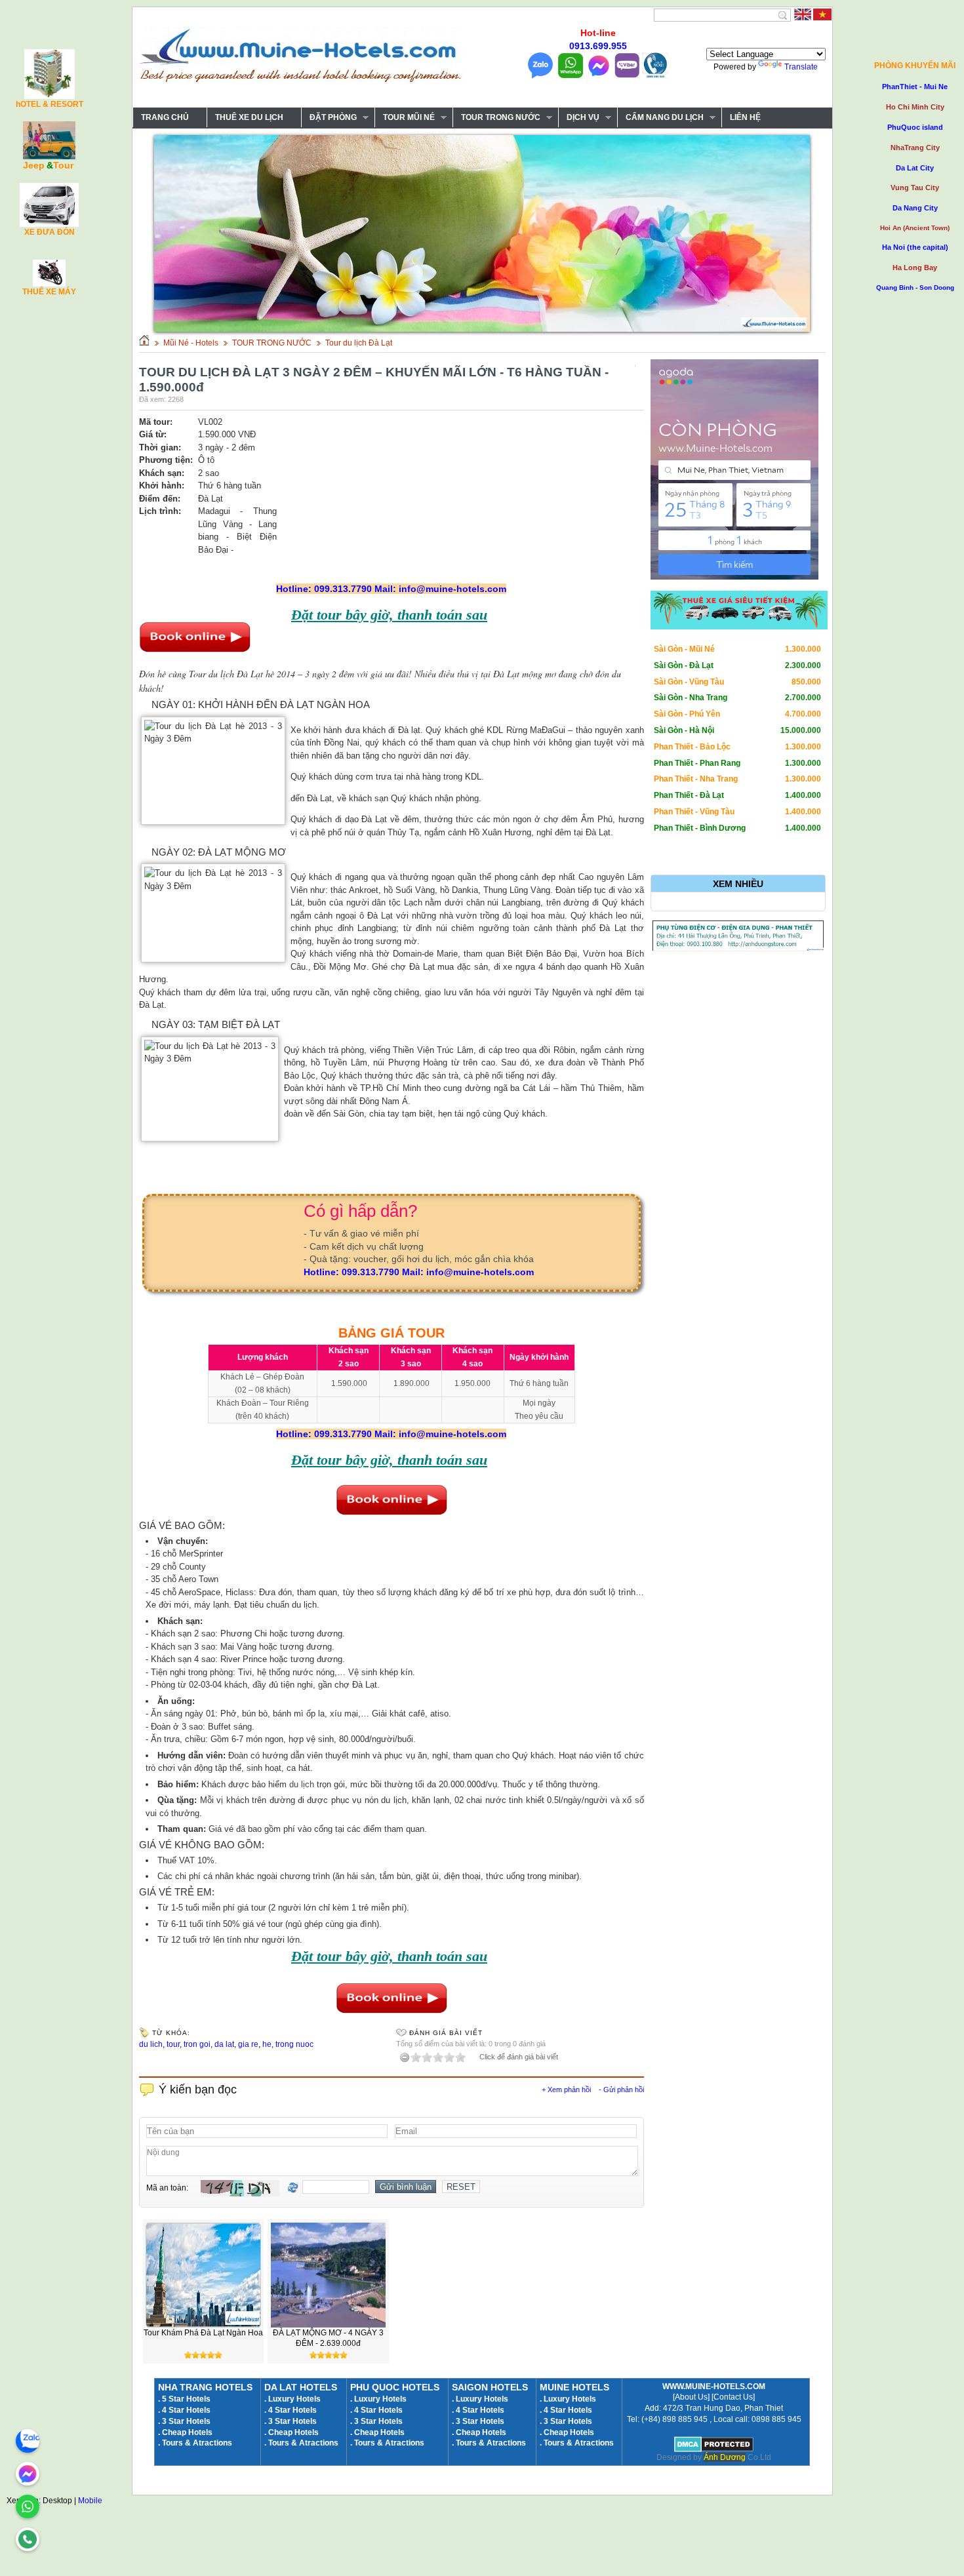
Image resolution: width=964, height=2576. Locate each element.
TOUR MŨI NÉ (405, 118)
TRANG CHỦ (165, 117)
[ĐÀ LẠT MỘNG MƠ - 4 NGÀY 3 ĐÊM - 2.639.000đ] (329, 2325)
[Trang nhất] (144, 343)
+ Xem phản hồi (566, 2090)
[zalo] (28, 2441)
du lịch (302, 1784)
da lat (224, 2044)
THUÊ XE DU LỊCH (249, 117)
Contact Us (733, 2397)
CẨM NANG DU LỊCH (660, 118)
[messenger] (28, 2474)
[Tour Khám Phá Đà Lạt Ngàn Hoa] (203, 2325)
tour (173, 2044)
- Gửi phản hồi (621, 2090)
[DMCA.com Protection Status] (714, 2449)
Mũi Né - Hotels (191, 343)
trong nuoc (294, 2044)
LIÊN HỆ (745, 117)
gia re (248, 2044)
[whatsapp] (28, 2507)
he (267, 2044)
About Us (691, 2397)
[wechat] (28, 2539)
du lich (151, 2044)
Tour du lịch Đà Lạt (359, 343)
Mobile (90, 2501)
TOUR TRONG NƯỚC (496, 118)
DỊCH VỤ (579, 118)
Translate (801, 67)
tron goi (197, 2044)
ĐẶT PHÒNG (329, 118)
